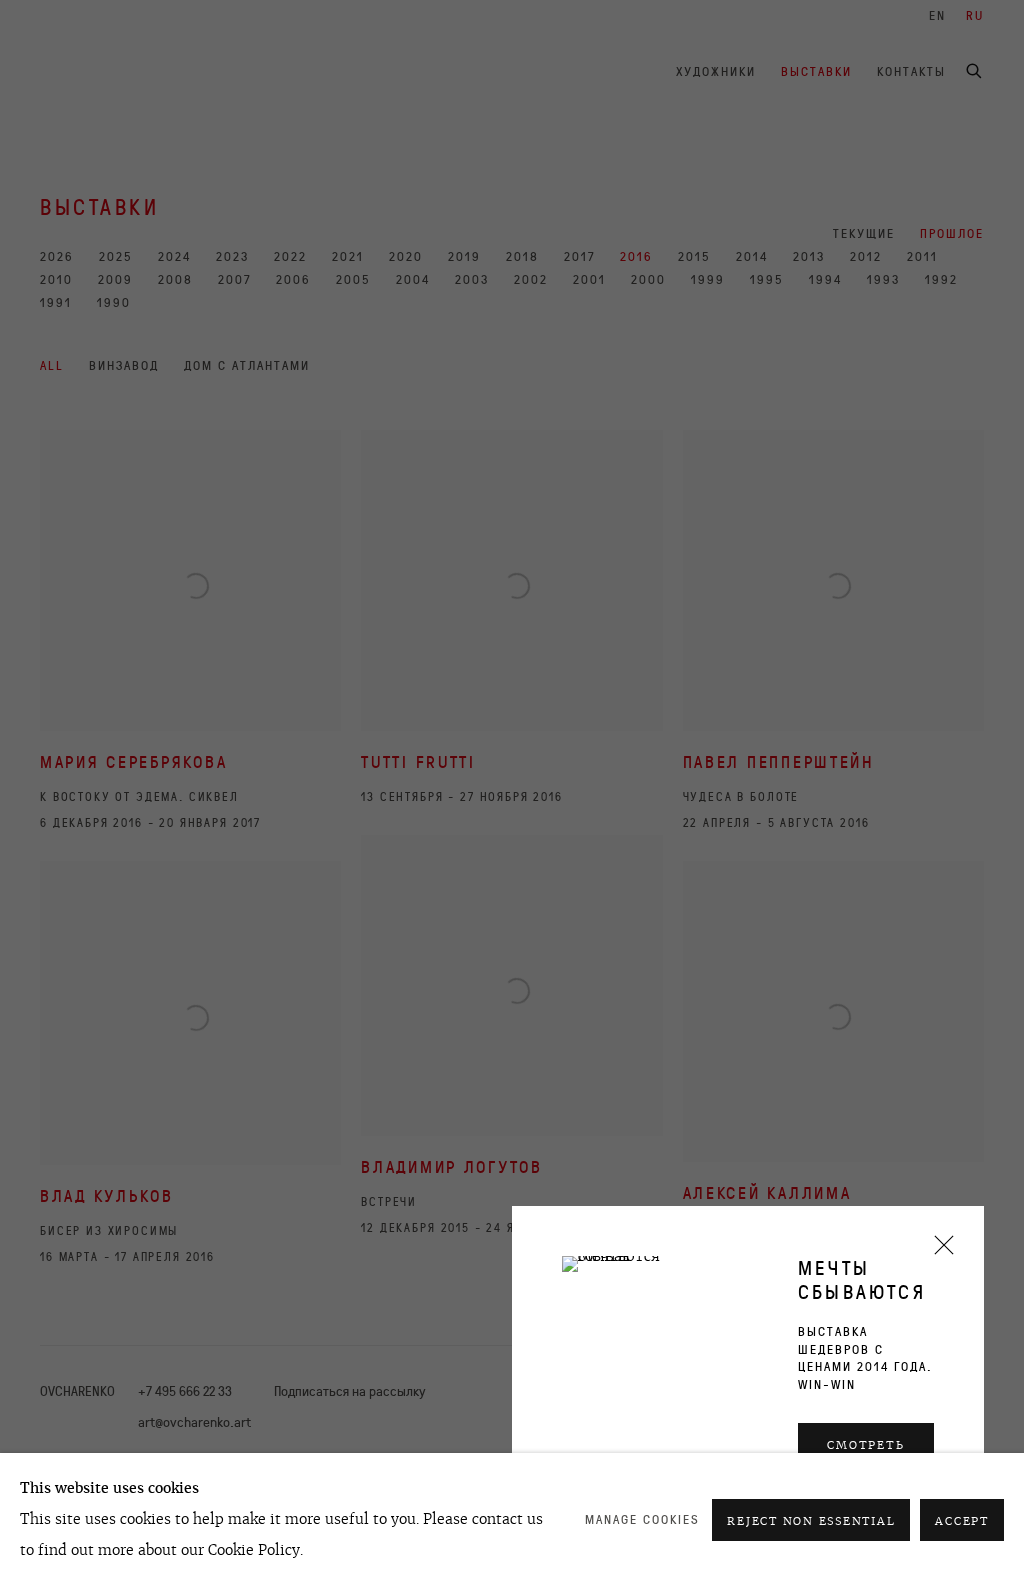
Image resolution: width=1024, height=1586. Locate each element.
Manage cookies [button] (642, 1519)
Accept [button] (962, 1521)
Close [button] (939, 1251)
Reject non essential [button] (811, 1521)
